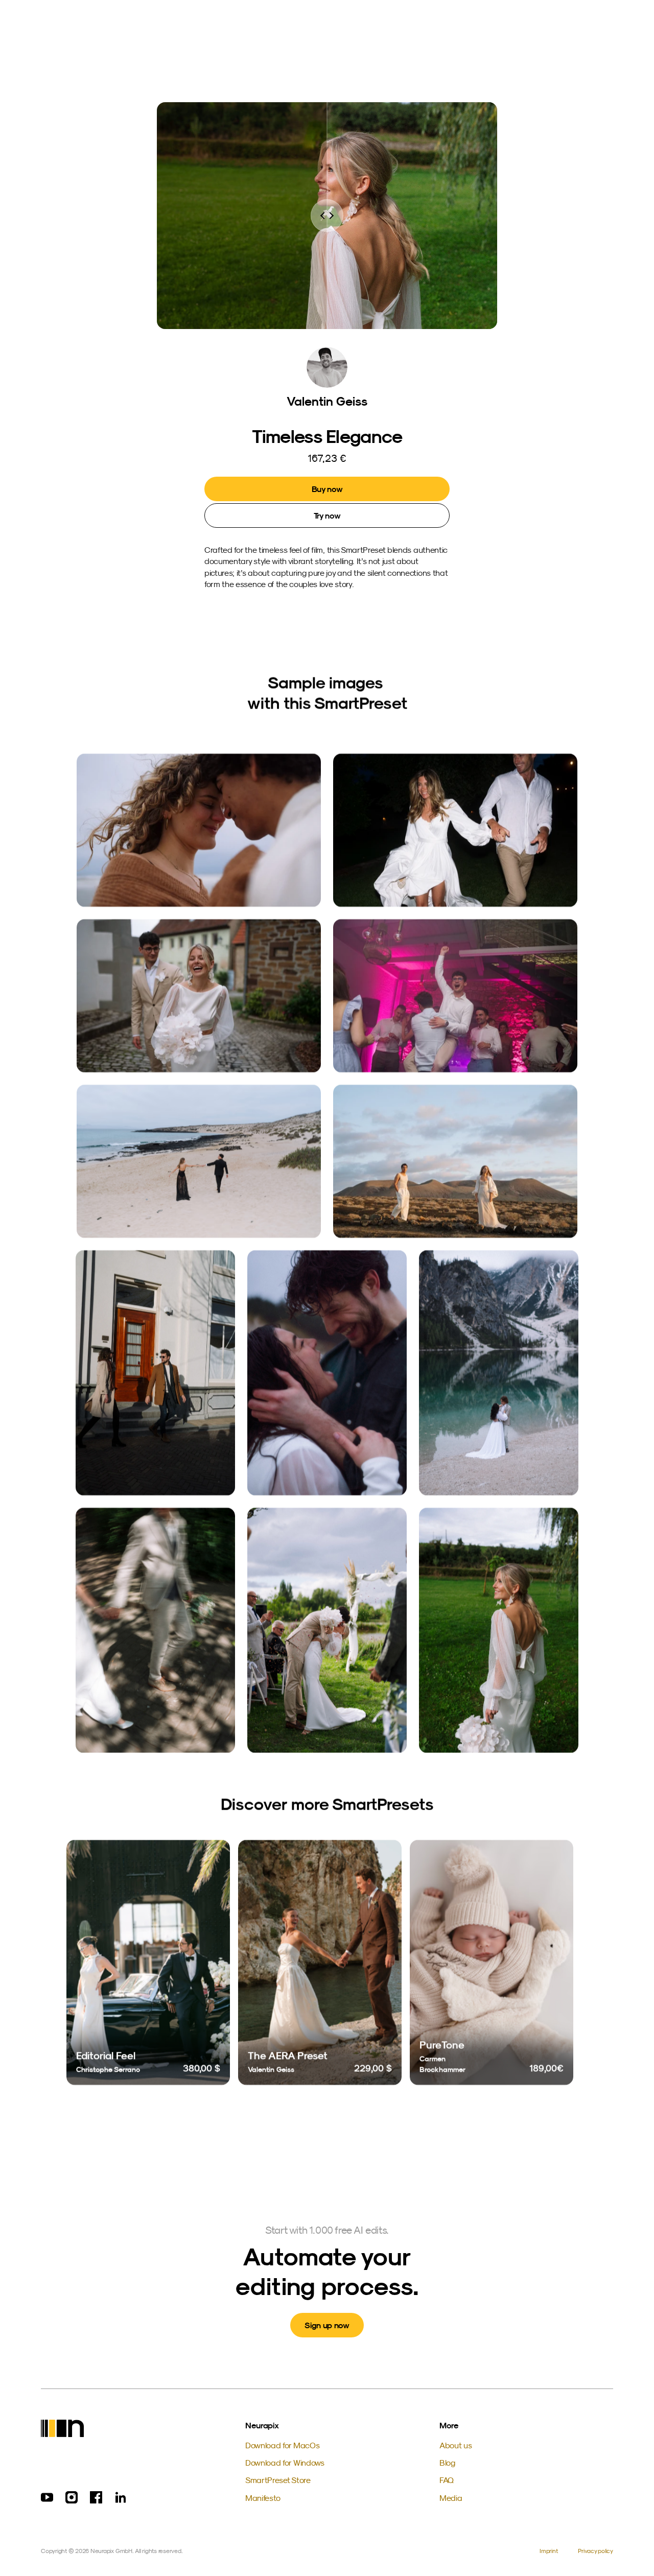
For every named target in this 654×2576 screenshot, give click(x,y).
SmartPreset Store (278, 2480)
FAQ (447, 2480)
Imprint (548, 2551)
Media (451, 2498)
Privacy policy (595, 2551)
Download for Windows (285, 2463)
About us (456, 2445)
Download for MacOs (282, 2445)
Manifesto (263, 2498)
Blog (447, 2463)
